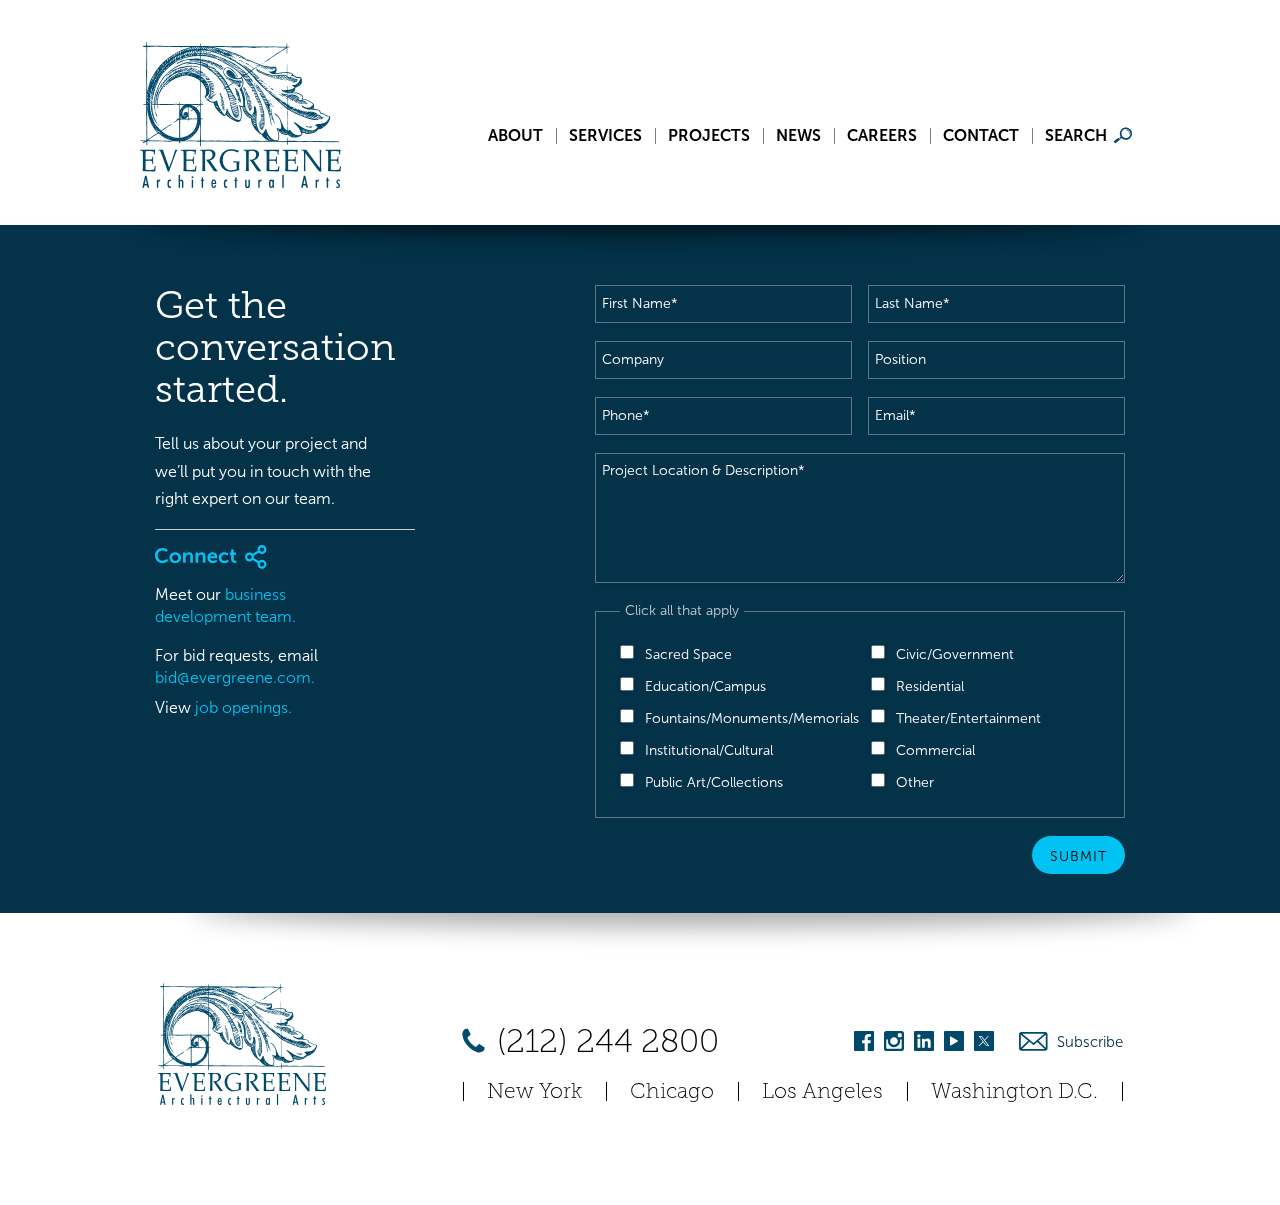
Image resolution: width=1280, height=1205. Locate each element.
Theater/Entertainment (968, 718)
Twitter (984, 1044)
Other (915, 782)
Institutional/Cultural (709, 750)
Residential (930, 686)
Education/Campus (705, 686)
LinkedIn (924, 1044)
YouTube (954, 1044)
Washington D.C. (1014, 1090)
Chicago (672, 1090)
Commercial (935, 750)
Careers (882, 136)
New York (534, 1090)
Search (1076, 136)
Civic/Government (955, 654)
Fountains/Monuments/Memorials (752, 718)
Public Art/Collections (714, 782)
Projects (709, 136)
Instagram (894, 1044)
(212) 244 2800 (604, 1041)
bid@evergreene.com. (235, 677)
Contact (981, 136)
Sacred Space (688, 654)
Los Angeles (822, 1090)
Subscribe (1090, 1042)
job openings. (243, 707)
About (515, 136)
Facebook (864, 1044)
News (798, 136)
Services (605, 136)
